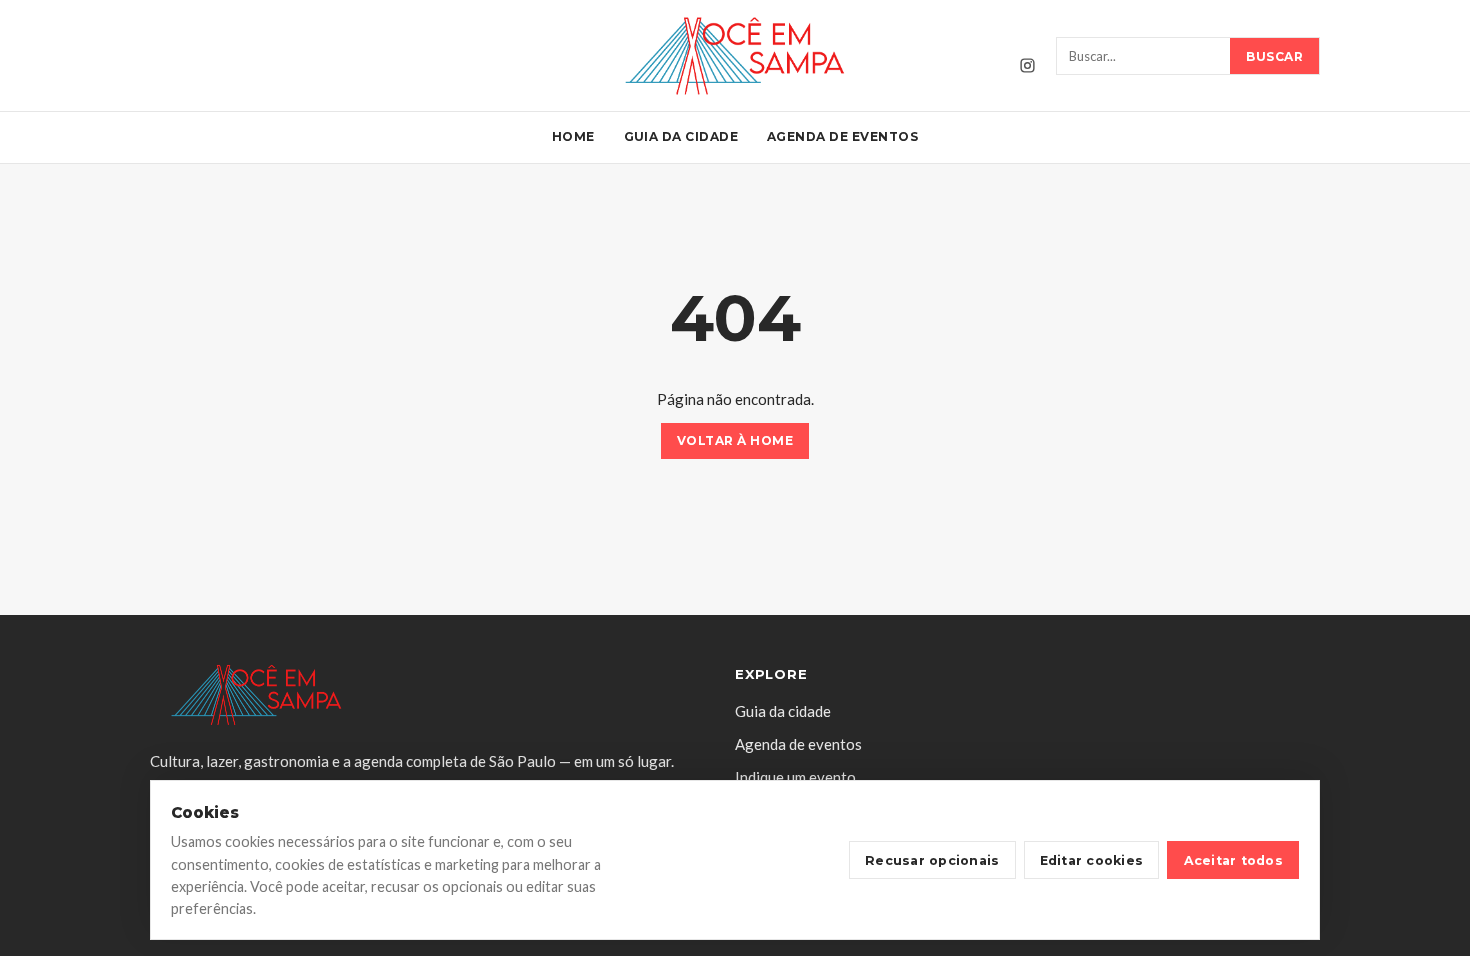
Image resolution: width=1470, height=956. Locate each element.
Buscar (1274, 56)
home (573, 136)
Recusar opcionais (932, 860)
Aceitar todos (1233, 860)
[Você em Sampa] (734, 56)
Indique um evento (795, 777)
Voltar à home (735, 441)
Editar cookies (1092, 860)
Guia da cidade (681, 136)
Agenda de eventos (842, 136)
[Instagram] (1027, 65)
